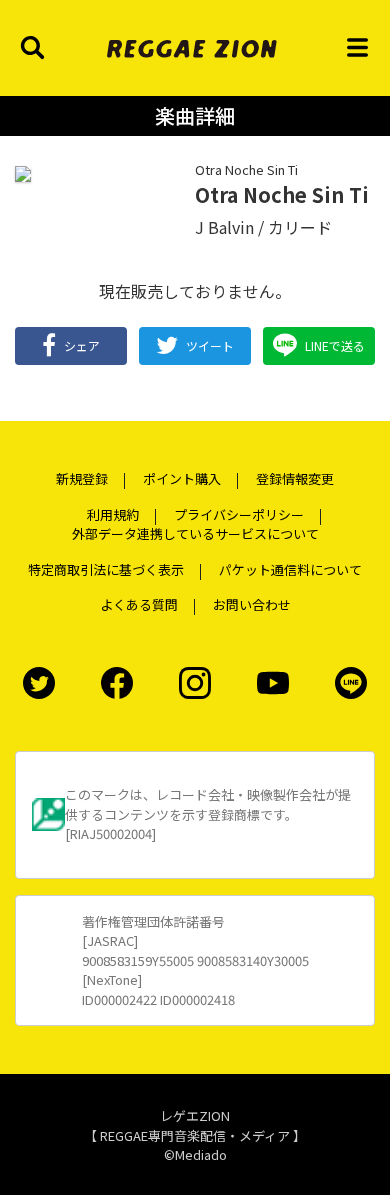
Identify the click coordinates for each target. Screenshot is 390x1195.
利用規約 (113, 514)
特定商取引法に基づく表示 (106, 569)
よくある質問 (139, 604)
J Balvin (224, 227)
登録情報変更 (295, 478)
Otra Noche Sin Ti (246, 169)
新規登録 (82, 478)
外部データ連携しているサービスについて (195, 533)
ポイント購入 (182, 478)
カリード (300, 227)
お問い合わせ (252, 604)
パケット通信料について (290, 569)
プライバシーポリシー (239, 514)
